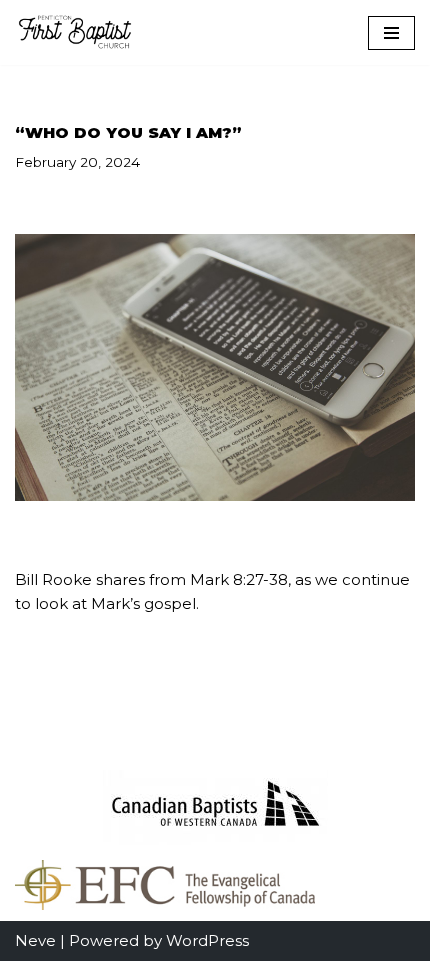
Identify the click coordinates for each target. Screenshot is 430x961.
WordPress (207, 940)
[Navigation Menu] (391, 33)
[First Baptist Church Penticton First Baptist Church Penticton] (75, 32)
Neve (35, 940)
